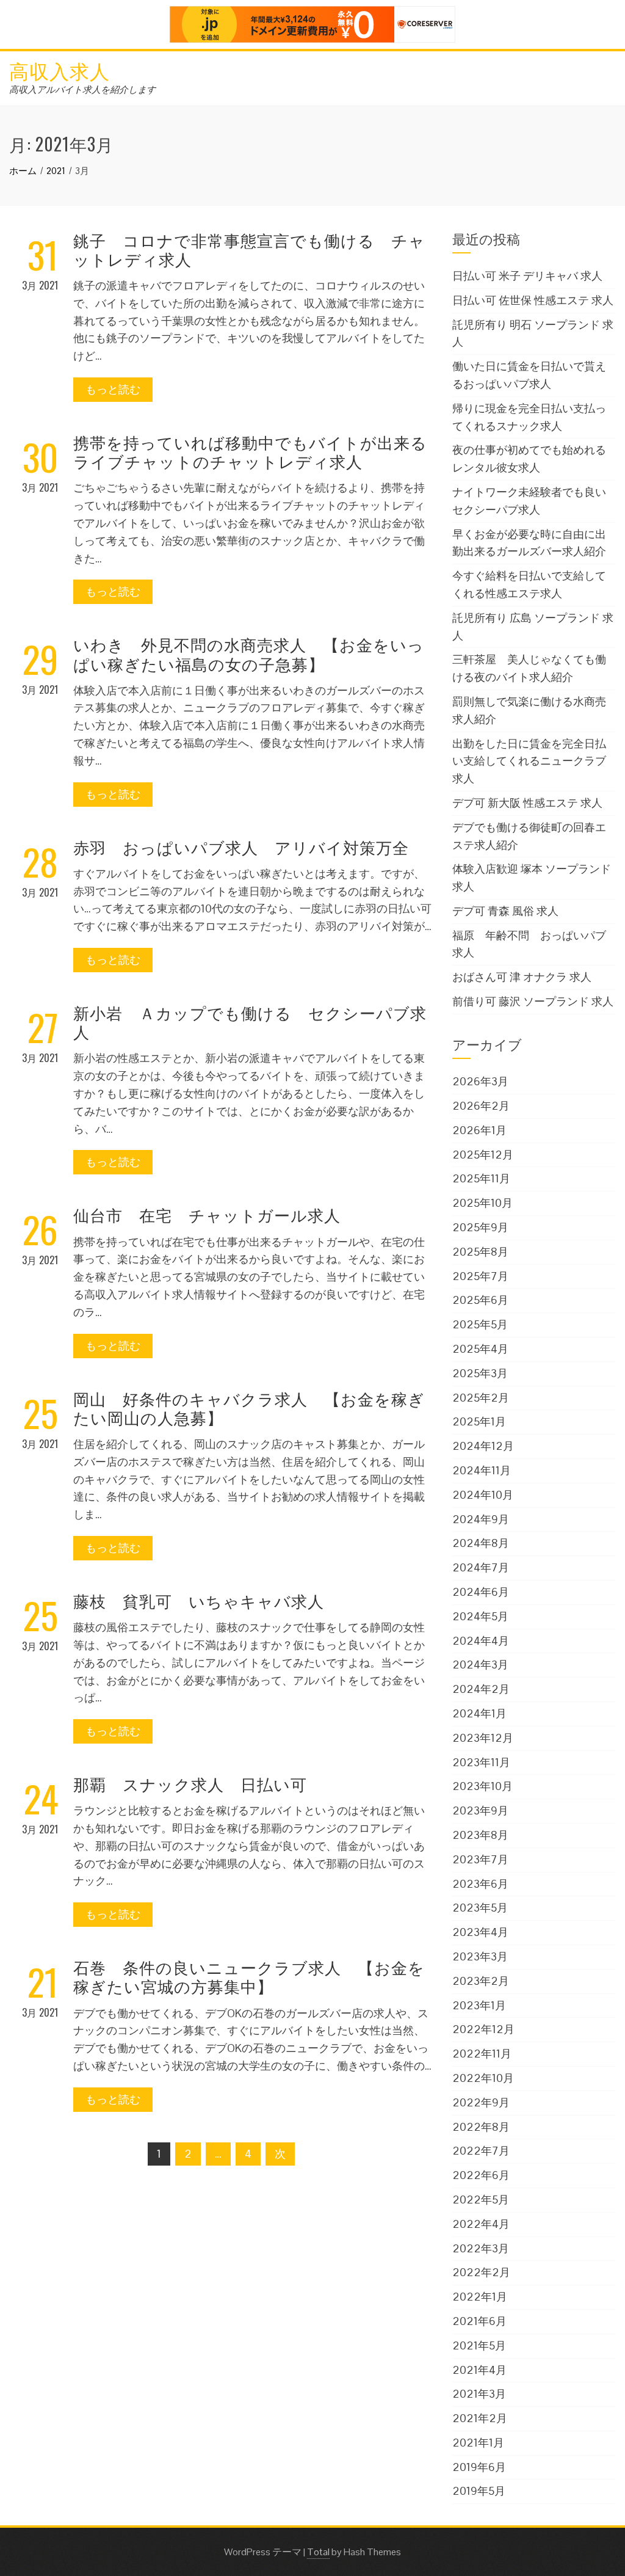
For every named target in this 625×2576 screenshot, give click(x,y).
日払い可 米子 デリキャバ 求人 (527, 276)
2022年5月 (481, 2199)
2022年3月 (481, 2248)
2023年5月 (480, 1908)
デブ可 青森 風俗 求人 (505, 911)
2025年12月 (483, 1155)
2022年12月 (483, 2029)
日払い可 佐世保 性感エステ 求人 (533, 300)
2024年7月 (481, 1567)
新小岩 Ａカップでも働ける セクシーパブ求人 (250, 1022)
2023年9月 (480, 1810)
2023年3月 (480, 1956)
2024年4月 (481, 1641)
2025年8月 (480, 1252)
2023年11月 (481, 1762)
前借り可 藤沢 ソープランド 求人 (533, 1001)
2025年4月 (480, 1349)
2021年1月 (478, 2443)
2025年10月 (482, 1203)
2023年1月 (479, 2005)
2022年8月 (481, 2127)
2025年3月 (480, 1373)
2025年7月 (480, 1276)
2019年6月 (479, 2467)
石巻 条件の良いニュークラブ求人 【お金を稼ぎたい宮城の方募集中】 (249, 1976)
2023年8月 (480, 1835)
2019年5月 (479, 2491)
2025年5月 (480, 1324)
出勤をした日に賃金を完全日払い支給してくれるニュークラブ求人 (529, 761)
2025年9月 (480, 1227)
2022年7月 (481, 2151)
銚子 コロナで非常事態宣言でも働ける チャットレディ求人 (249, 249)
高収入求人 (60, 70)
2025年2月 (481, 1398)
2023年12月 (483, 1738)
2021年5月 (479, 2345)
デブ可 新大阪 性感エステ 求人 (527, 803)
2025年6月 (480, 1300)
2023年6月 (480, 1884)
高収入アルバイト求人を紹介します (82, 89)
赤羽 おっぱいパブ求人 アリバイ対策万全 (241, 847)
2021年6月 (479, 2321)
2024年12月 (483, 1446)
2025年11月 (481, 1178)
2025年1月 (479, 1421)
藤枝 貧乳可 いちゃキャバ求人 (199, 1600)
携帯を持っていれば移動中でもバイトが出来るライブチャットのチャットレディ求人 (250, 451)
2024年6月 (481, 1592)
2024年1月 (479, 1713)
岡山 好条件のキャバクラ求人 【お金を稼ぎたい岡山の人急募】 (249, 1408)
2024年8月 (481, 1543)
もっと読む (113, 389)
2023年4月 (480, 1932)
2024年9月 (481, 1519)
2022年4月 (481, 2224)
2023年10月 (482, 1786)
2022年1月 (480, 2297)
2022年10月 (483, 2078)
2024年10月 (483, 1495)
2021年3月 (479, 2394)
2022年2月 (481, 2272)
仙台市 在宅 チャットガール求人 (207, 1214)
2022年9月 (481, 2102)
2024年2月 (481, 1689)
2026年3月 (480, 1081)
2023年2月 (481, 1981)
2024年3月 (480, 1665)
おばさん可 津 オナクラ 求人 (522, 977)
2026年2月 (481, 1106)
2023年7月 (480, 1859)
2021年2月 (480, 2418)
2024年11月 (482, 1470)
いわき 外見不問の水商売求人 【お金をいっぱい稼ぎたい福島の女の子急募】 (249, 653)
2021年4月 (479, 2370)
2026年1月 (479, 1130)
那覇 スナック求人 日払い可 (190, 1784)
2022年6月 (481, 2175)
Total (318, 2552)
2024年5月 (480, 1616)
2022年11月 (482, 2054)
